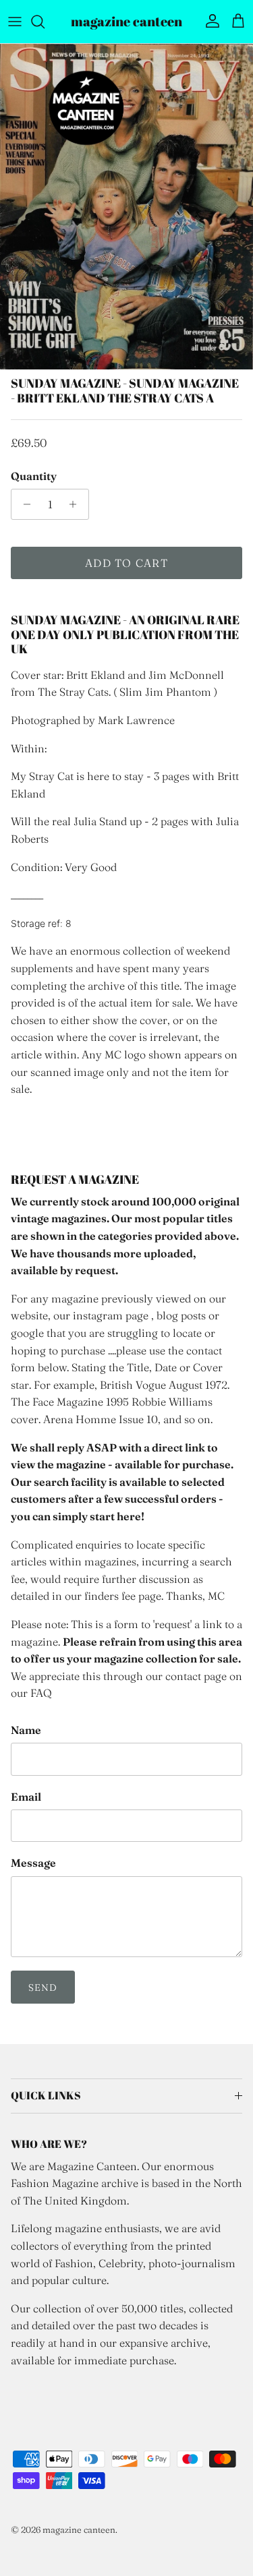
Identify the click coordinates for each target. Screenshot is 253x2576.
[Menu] (15, 22)
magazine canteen (79, 2529)
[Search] (45, 22)
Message (33, 1863)
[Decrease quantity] (23, 504)
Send (43, 1987)
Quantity (34, 476)
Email (26, 1797)
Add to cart (126, 563)
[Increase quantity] (77, 504)
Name (26, 1730)
